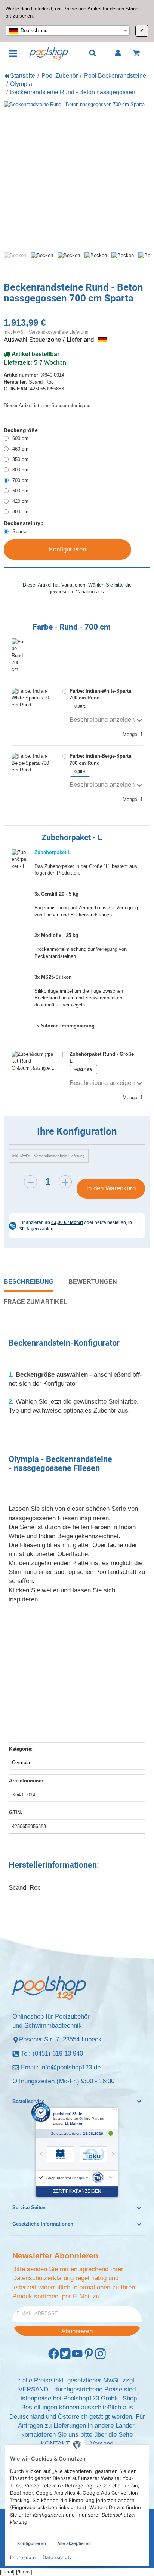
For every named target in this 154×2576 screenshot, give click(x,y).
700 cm (20, 480)
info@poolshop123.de (70, 2067)
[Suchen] (93, 53)
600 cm (20, 438)
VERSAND (33, 2389)
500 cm (20, 491)
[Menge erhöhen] (65, 1182)
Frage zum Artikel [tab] (36, 1302)
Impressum (23, 2557)
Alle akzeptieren (74, 2543)
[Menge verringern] (30, 1182)
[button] (77, 2102)
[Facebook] (54, 2354)
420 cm (20, 501)
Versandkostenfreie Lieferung (59, 332)
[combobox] (68, 31)
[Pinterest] (89, 2354)
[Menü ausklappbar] (13, 53)
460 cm (20, 449)
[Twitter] (65, 2354)
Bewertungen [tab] (93, 1281)
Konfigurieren (32, 2543)
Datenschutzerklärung (43, 2278)
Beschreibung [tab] (29, 1281)
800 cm (20, 470)
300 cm (20, 512)
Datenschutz (57, 2557)
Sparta (19, 531)
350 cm (20, 459)
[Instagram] (100, 2354)
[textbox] (68, 31)
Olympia (21, 1762)
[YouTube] (77, 2354)
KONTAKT (55, 2444)
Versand (102, 2444)
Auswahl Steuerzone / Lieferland (50, 340)
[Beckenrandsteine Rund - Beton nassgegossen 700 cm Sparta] (77, 174)
